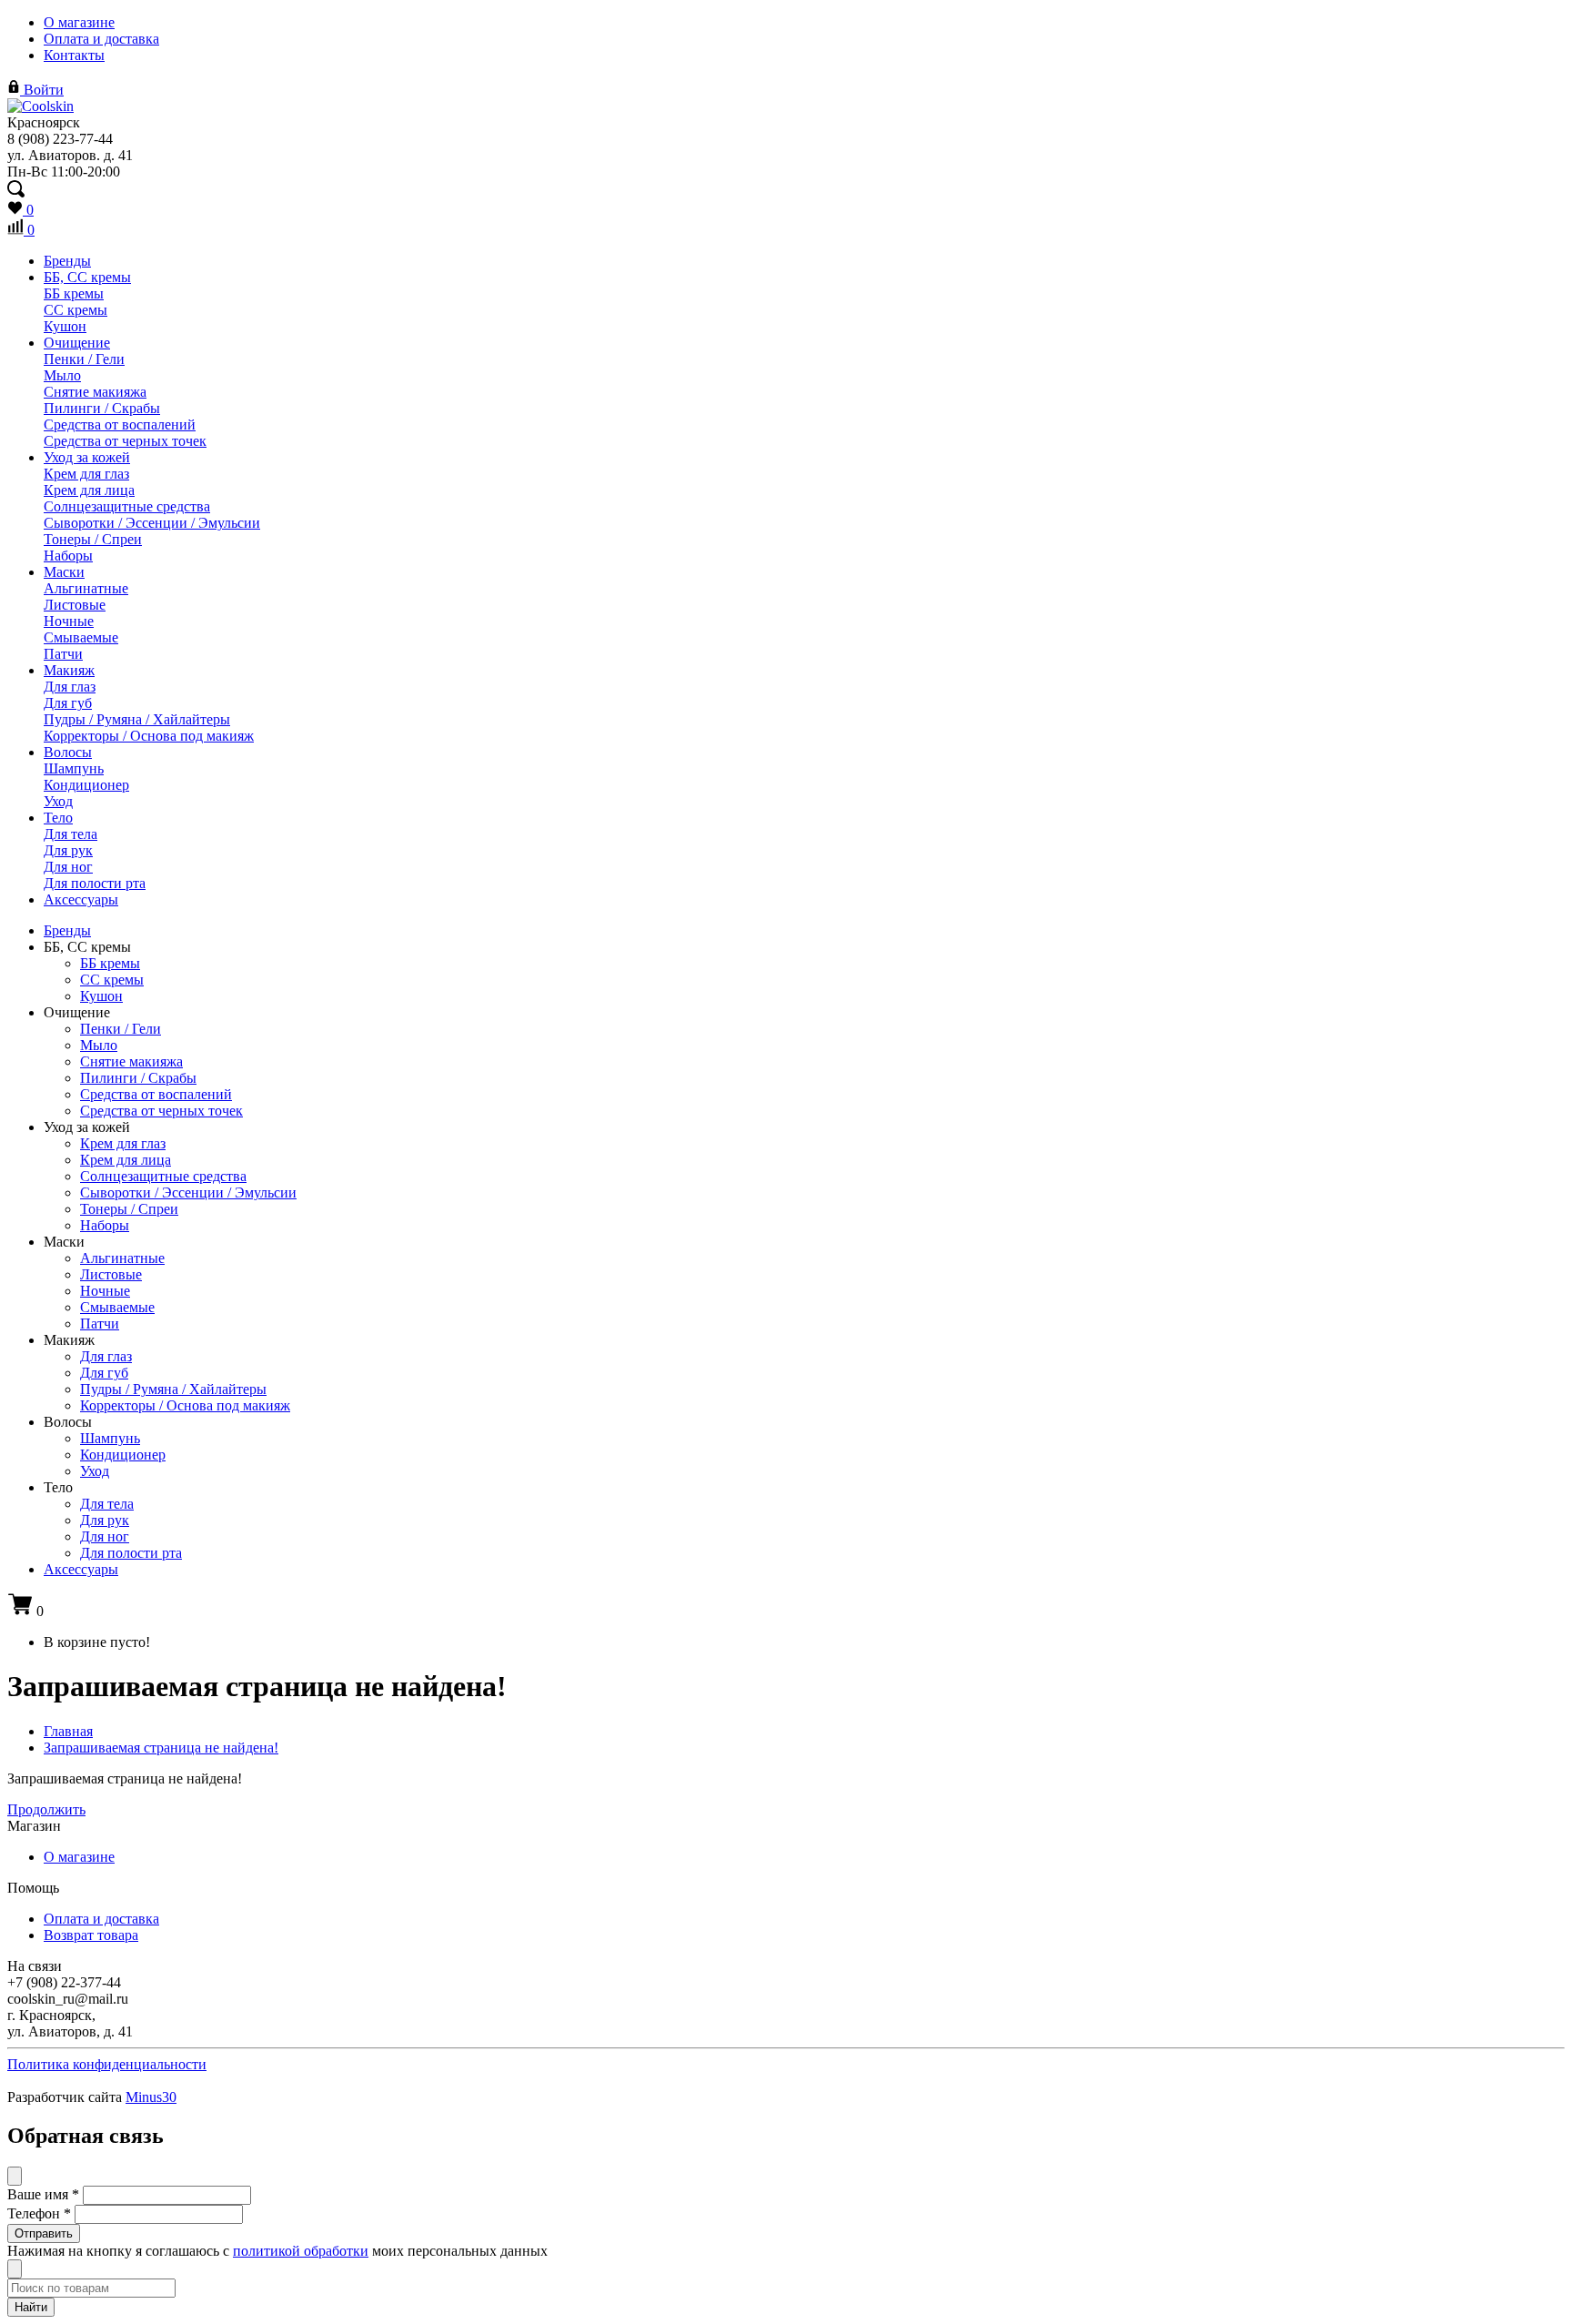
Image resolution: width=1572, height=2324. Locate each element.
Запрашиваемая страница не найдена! (161, 1748)
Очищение (77, 343)
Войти (42, 90)
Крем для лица (89, 490)
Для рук (68, 850)
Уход (58, 801)
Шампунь (74, 768)
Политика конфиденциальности (107, 2064)
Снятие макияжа (95, 392)
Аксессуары (81, 899)
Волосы (68, 752)
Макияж (69, 670)
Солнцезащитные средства (127, 506)
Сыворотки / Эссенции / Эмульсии (152, 523)
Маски (64, 572)
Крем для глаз (86, 474)
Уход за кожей (87, 457)
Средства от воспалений (120, 424)
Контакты (74, 55)
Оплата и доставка (101, 39)
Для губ (68, 703)
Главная (68, 1731)
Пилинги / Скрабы (102, 408)
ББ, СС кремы (87, 277)
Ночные (69, 621)
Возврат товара (91, 1935)
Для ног (68, 867)
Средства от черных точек (125, 441)
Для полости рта (95, 883)
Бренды (67, 261)
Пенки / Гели (84, 359)
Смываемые (81, 637)
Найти (31, 2307)
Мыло (62, 375)
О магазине (79, 22)
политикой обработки (301, 2251)
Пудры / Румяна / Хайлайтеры (137, 719)
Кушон (65, 326)
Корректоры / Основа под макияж (149, 736)
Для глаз (70, 687)
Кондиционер (86, 785)
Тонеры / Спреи (93, 539)
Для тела (71, 834)
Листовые (75, 605)
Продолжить (46, 1809)
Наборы (68, 556)
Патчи (63, 654)
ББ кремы (74, 293)
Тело (58, 818)
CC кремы (76, 310)
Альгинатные (86, 588)
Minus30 (151, 2097)
